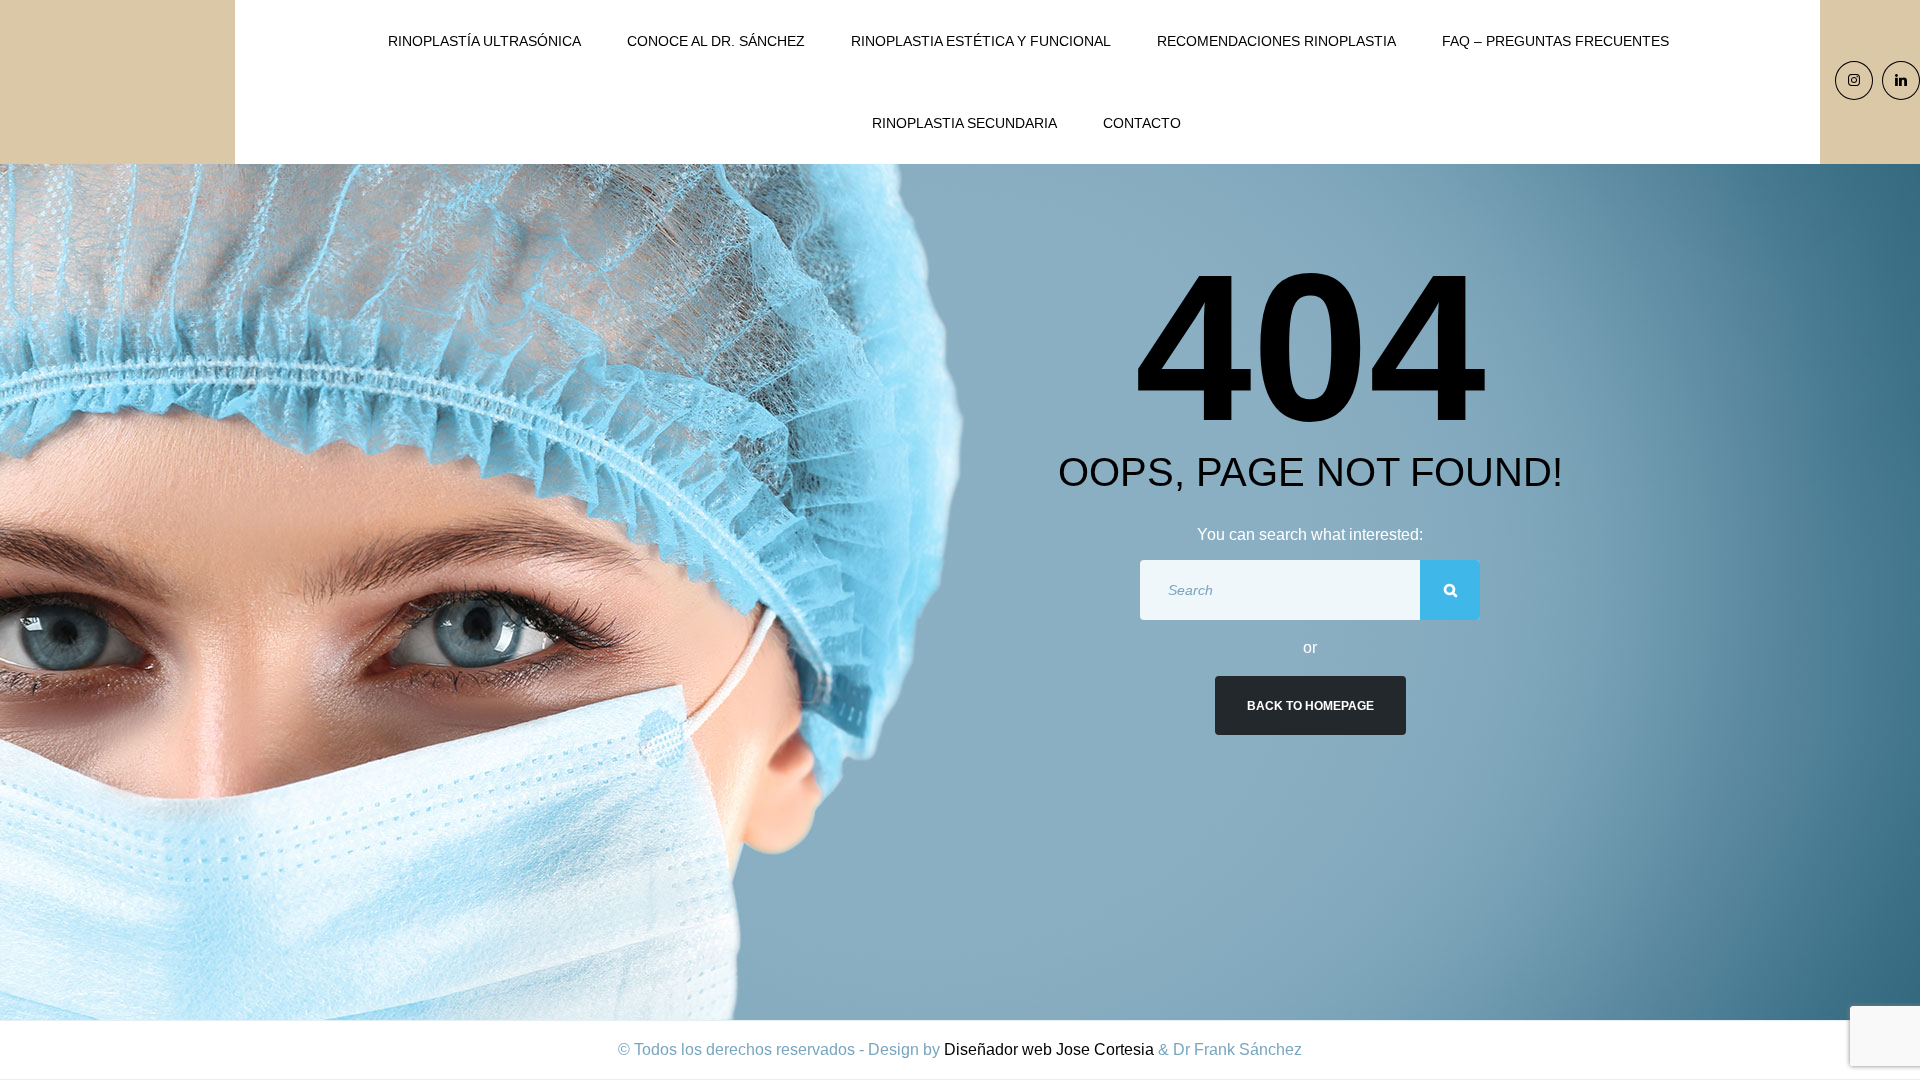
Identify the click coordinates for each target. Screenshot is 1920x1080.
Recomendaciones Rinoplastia (1276, 41)
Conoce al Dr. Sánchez (716, 41)
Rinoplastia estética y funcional (981, 41)
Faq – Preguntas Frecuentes (1555, 41)
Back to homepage (1310, 706)
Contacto (1142, 123)
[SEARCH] (1450, 590)
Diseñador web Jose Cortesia (1049, 1049)
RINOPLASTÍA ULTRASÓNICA (484, 41)
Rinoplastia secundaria (964, 123)
